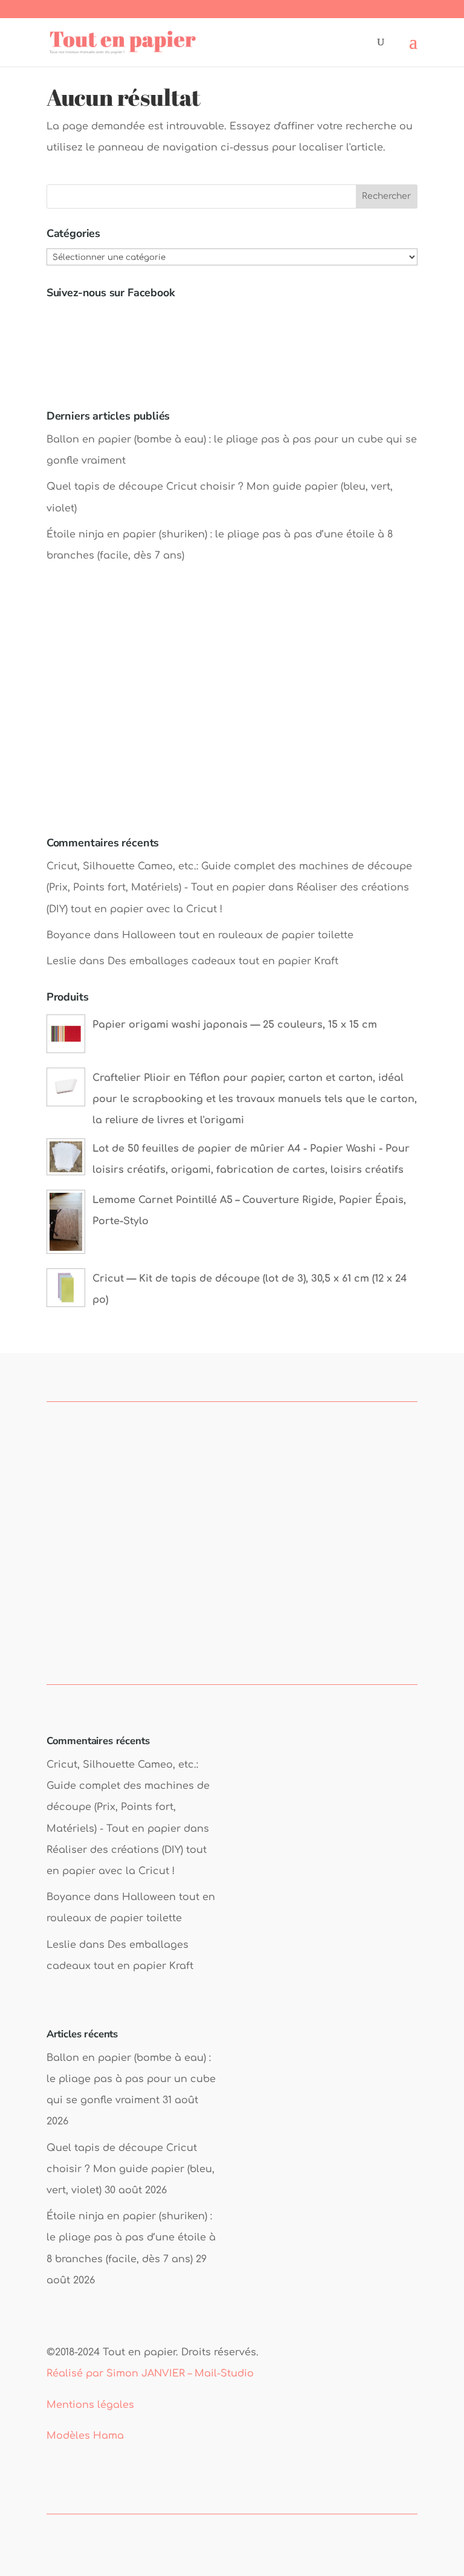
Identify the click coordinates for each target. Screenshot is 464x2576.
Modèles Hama (85, 2436)
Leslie (61, 961)
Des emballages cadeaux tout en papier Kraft (223, 961)
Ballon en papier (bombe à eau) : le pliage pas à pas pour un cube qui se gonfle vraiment (131, 2079)
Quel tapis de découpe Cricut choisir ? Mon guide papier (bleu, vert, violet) (130, 2169)
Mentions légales (90, 2405)
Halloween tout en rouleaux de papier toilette (238, 935)
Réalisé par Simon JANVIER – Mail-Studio (150, 2373)
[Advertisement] (232, 712)
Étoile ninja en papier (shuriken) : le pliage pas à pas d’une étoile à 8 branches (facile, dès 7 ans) (131, 2237)
